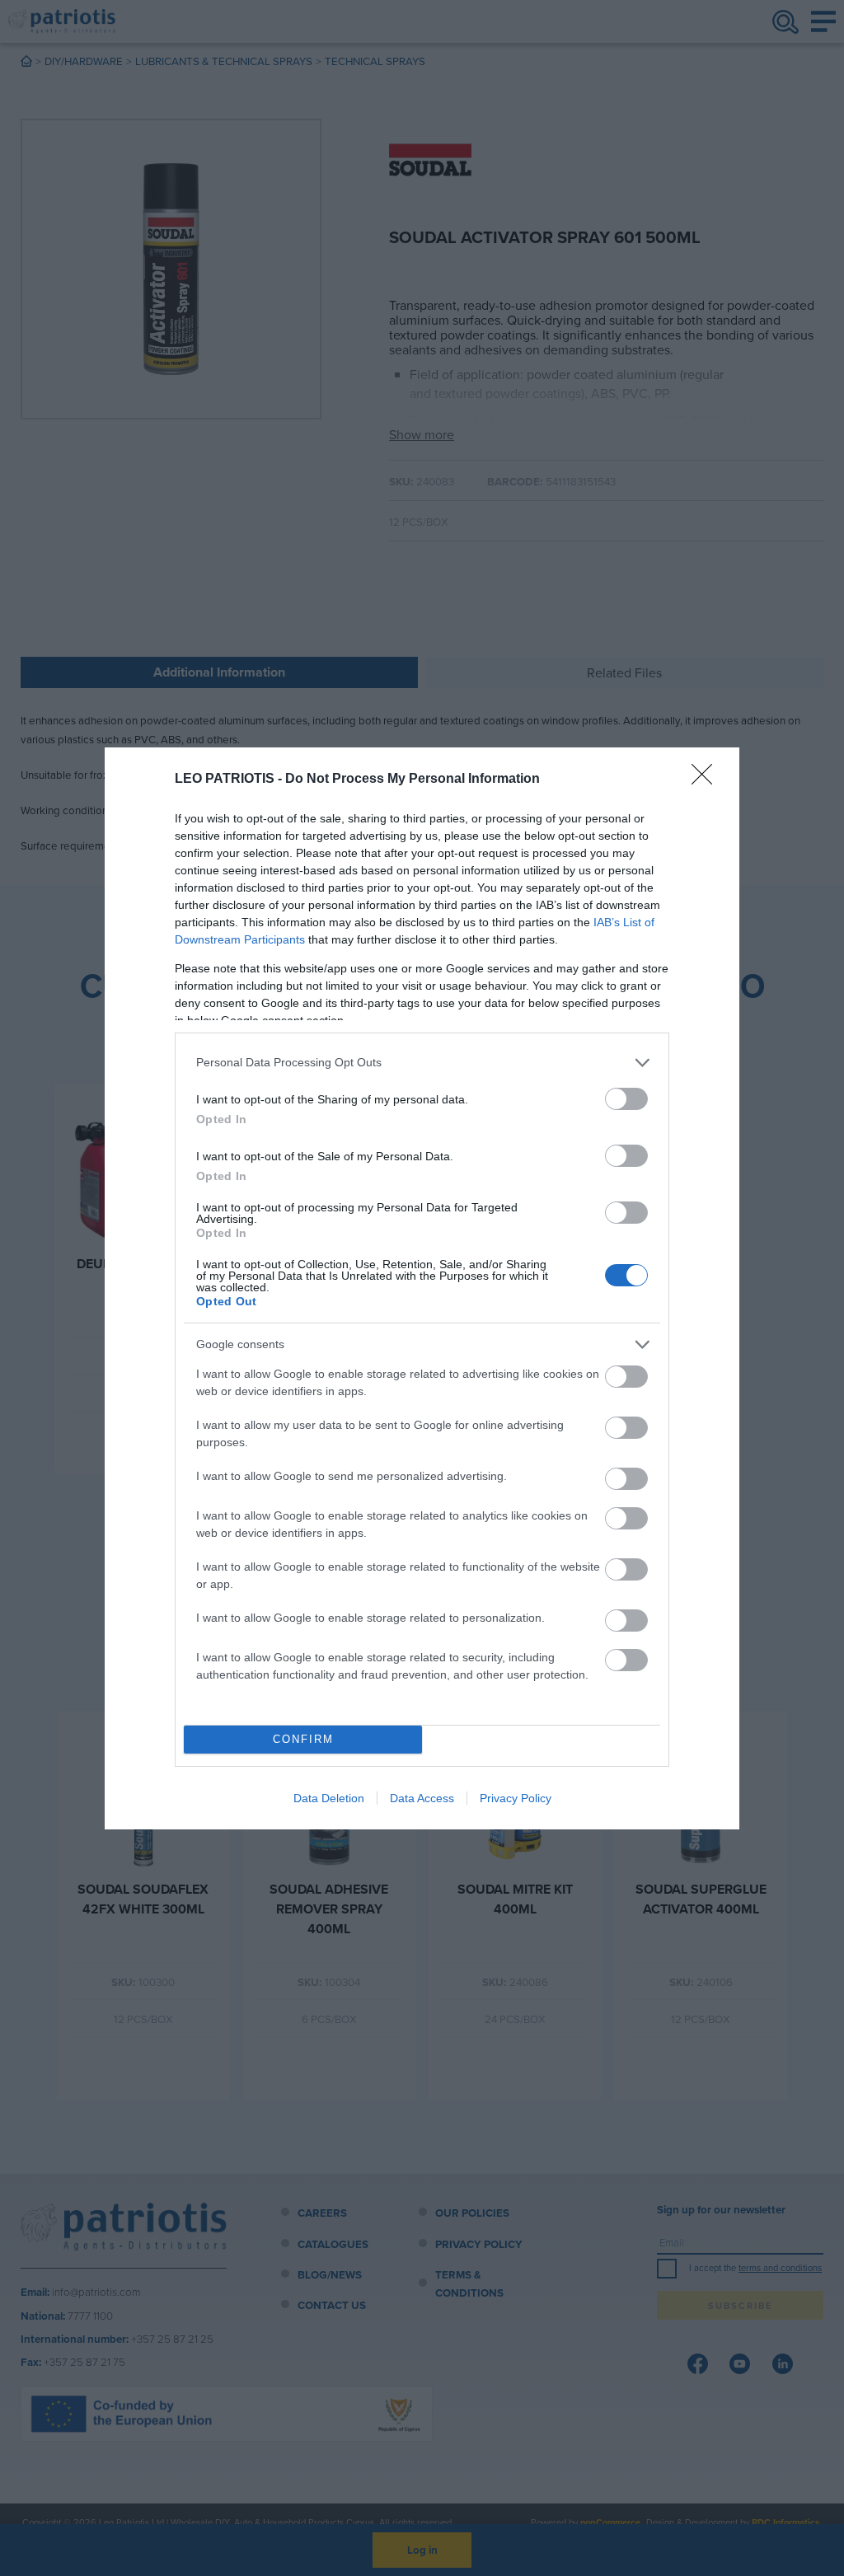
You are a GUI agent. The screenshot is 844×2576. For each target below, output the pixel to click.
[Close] (707, 780)
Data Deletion (329, 1798)
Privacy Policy (516, 1798)
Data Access (422, 1798)
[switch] (626, 1099)
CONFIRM (303, 1739)
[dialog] (422, 1288)
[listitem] (422, 1063)
